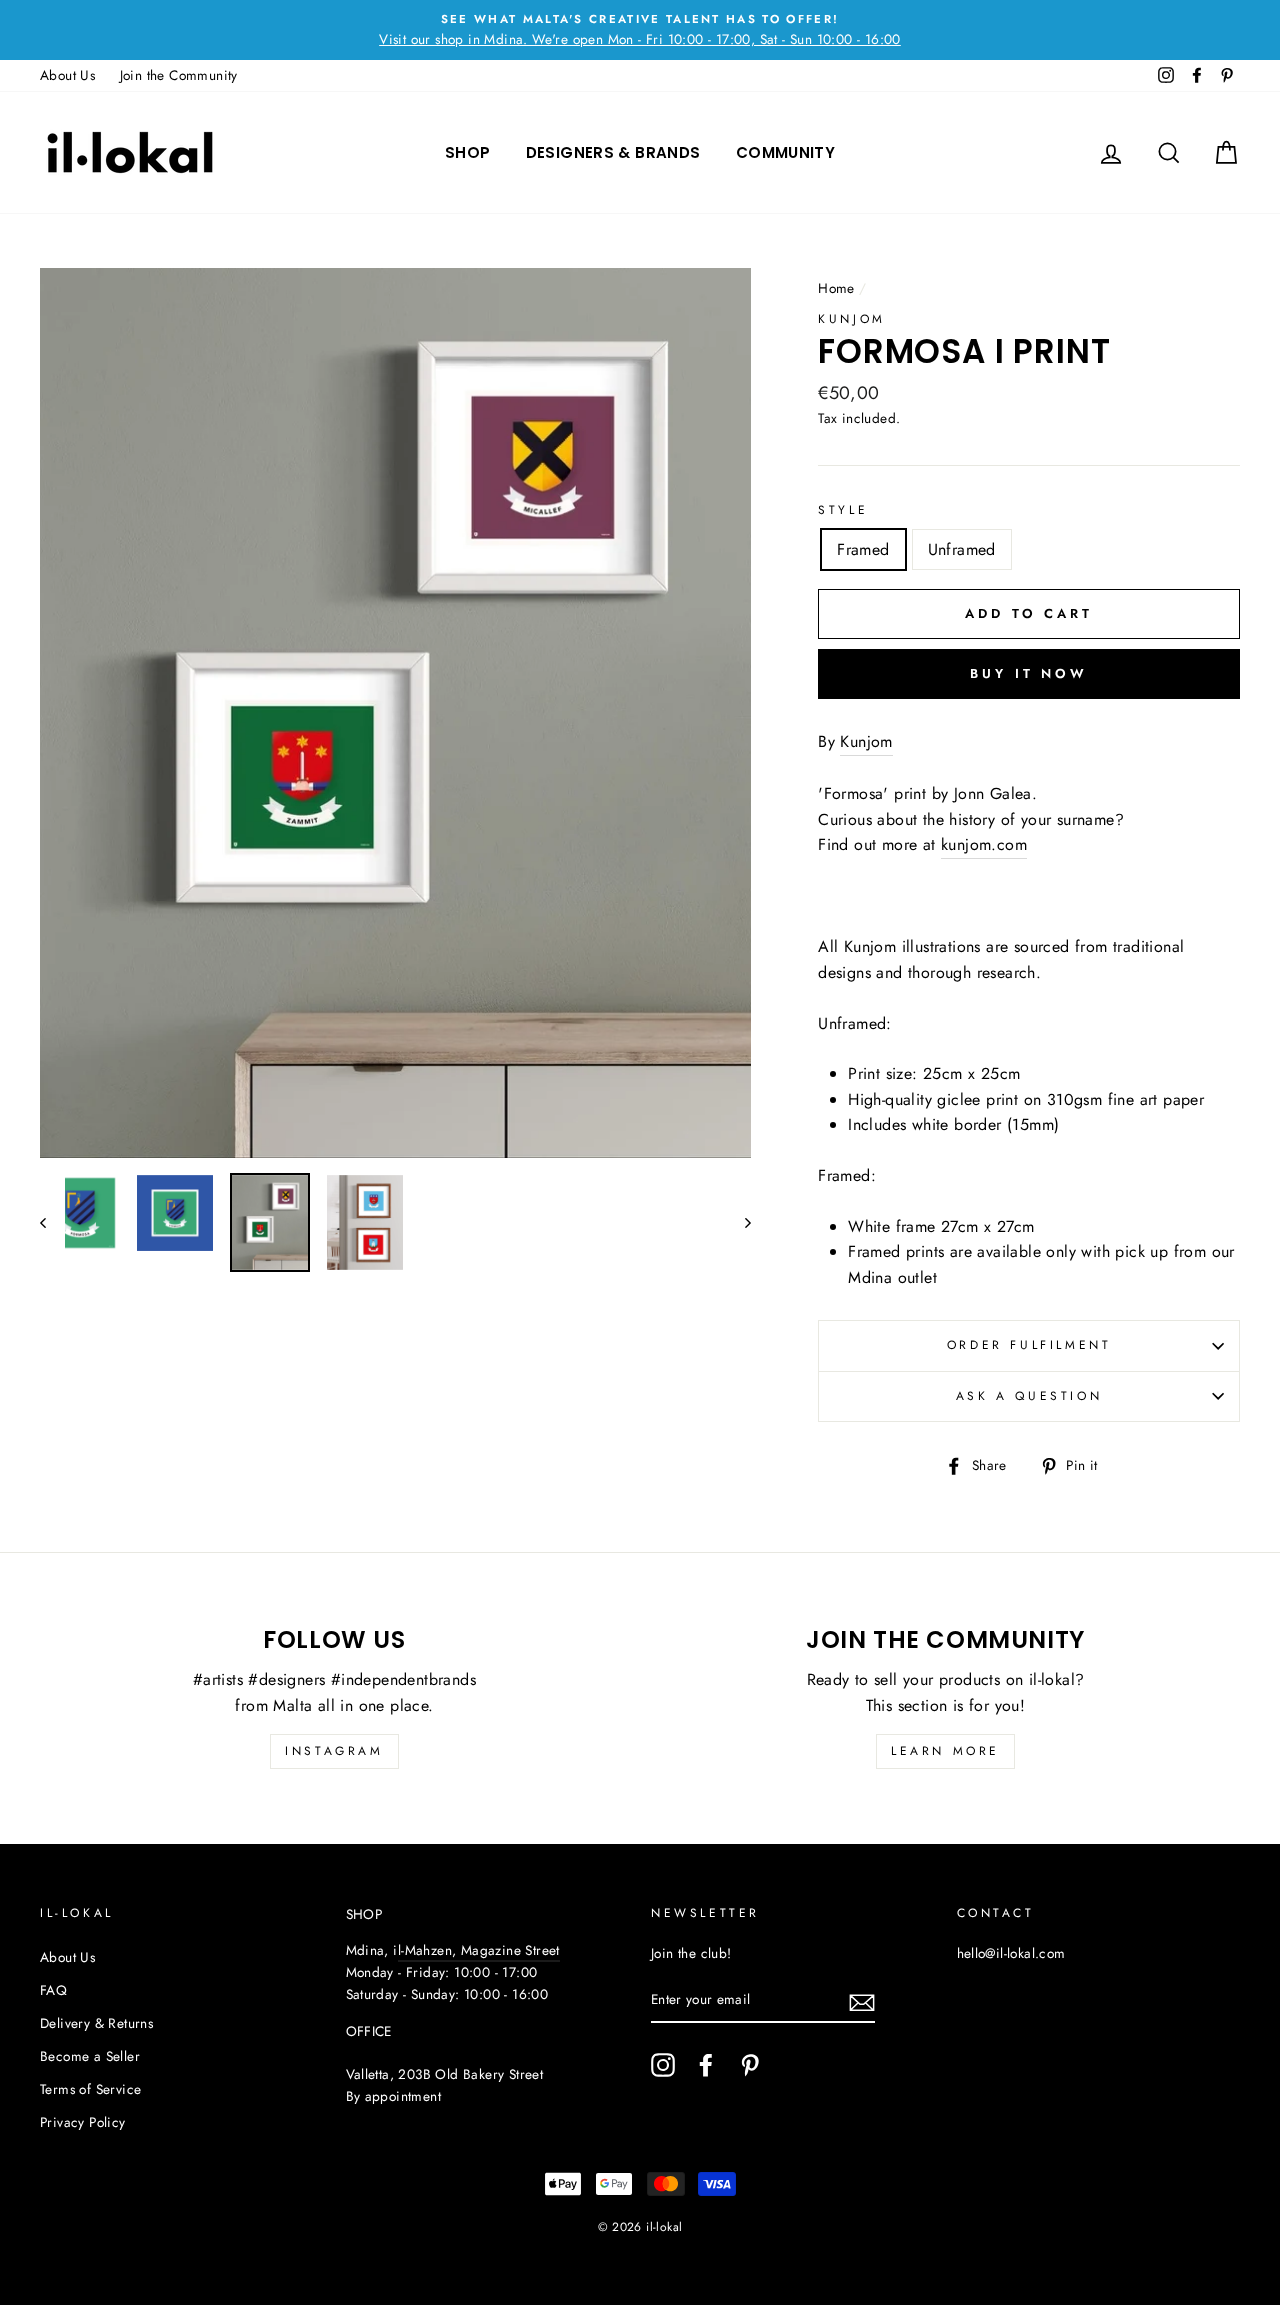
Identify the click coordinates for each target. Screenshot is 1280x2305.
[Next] (738, 1222)
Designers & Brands (613, 152)
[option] (640, 30)
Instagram (334, 1751)
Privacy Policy (83, 2122)
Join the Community (179, 75)
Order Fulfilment (1029, 1345)
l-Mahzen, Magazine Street (479, 1950)
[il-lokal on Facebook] (706, 2065)
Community (785, 152)
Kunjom (852, 319)
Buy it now (1029, 673)
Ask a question (1029, 1396)
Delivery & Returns (96, 2023)
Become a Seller (90, 2056)
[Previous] (52, 1222)
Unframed (962, 549)
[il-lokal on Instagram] (663, 2065)
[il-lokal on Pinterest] (750, 2065)
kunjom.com (984, 844)
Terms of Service (90, 2089)
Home (836, 288)
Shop (468, 152)
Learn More (945, 1751)
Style (843, 510)
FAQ (53, 1990)
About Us (67, 75)
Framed (863, 549)
